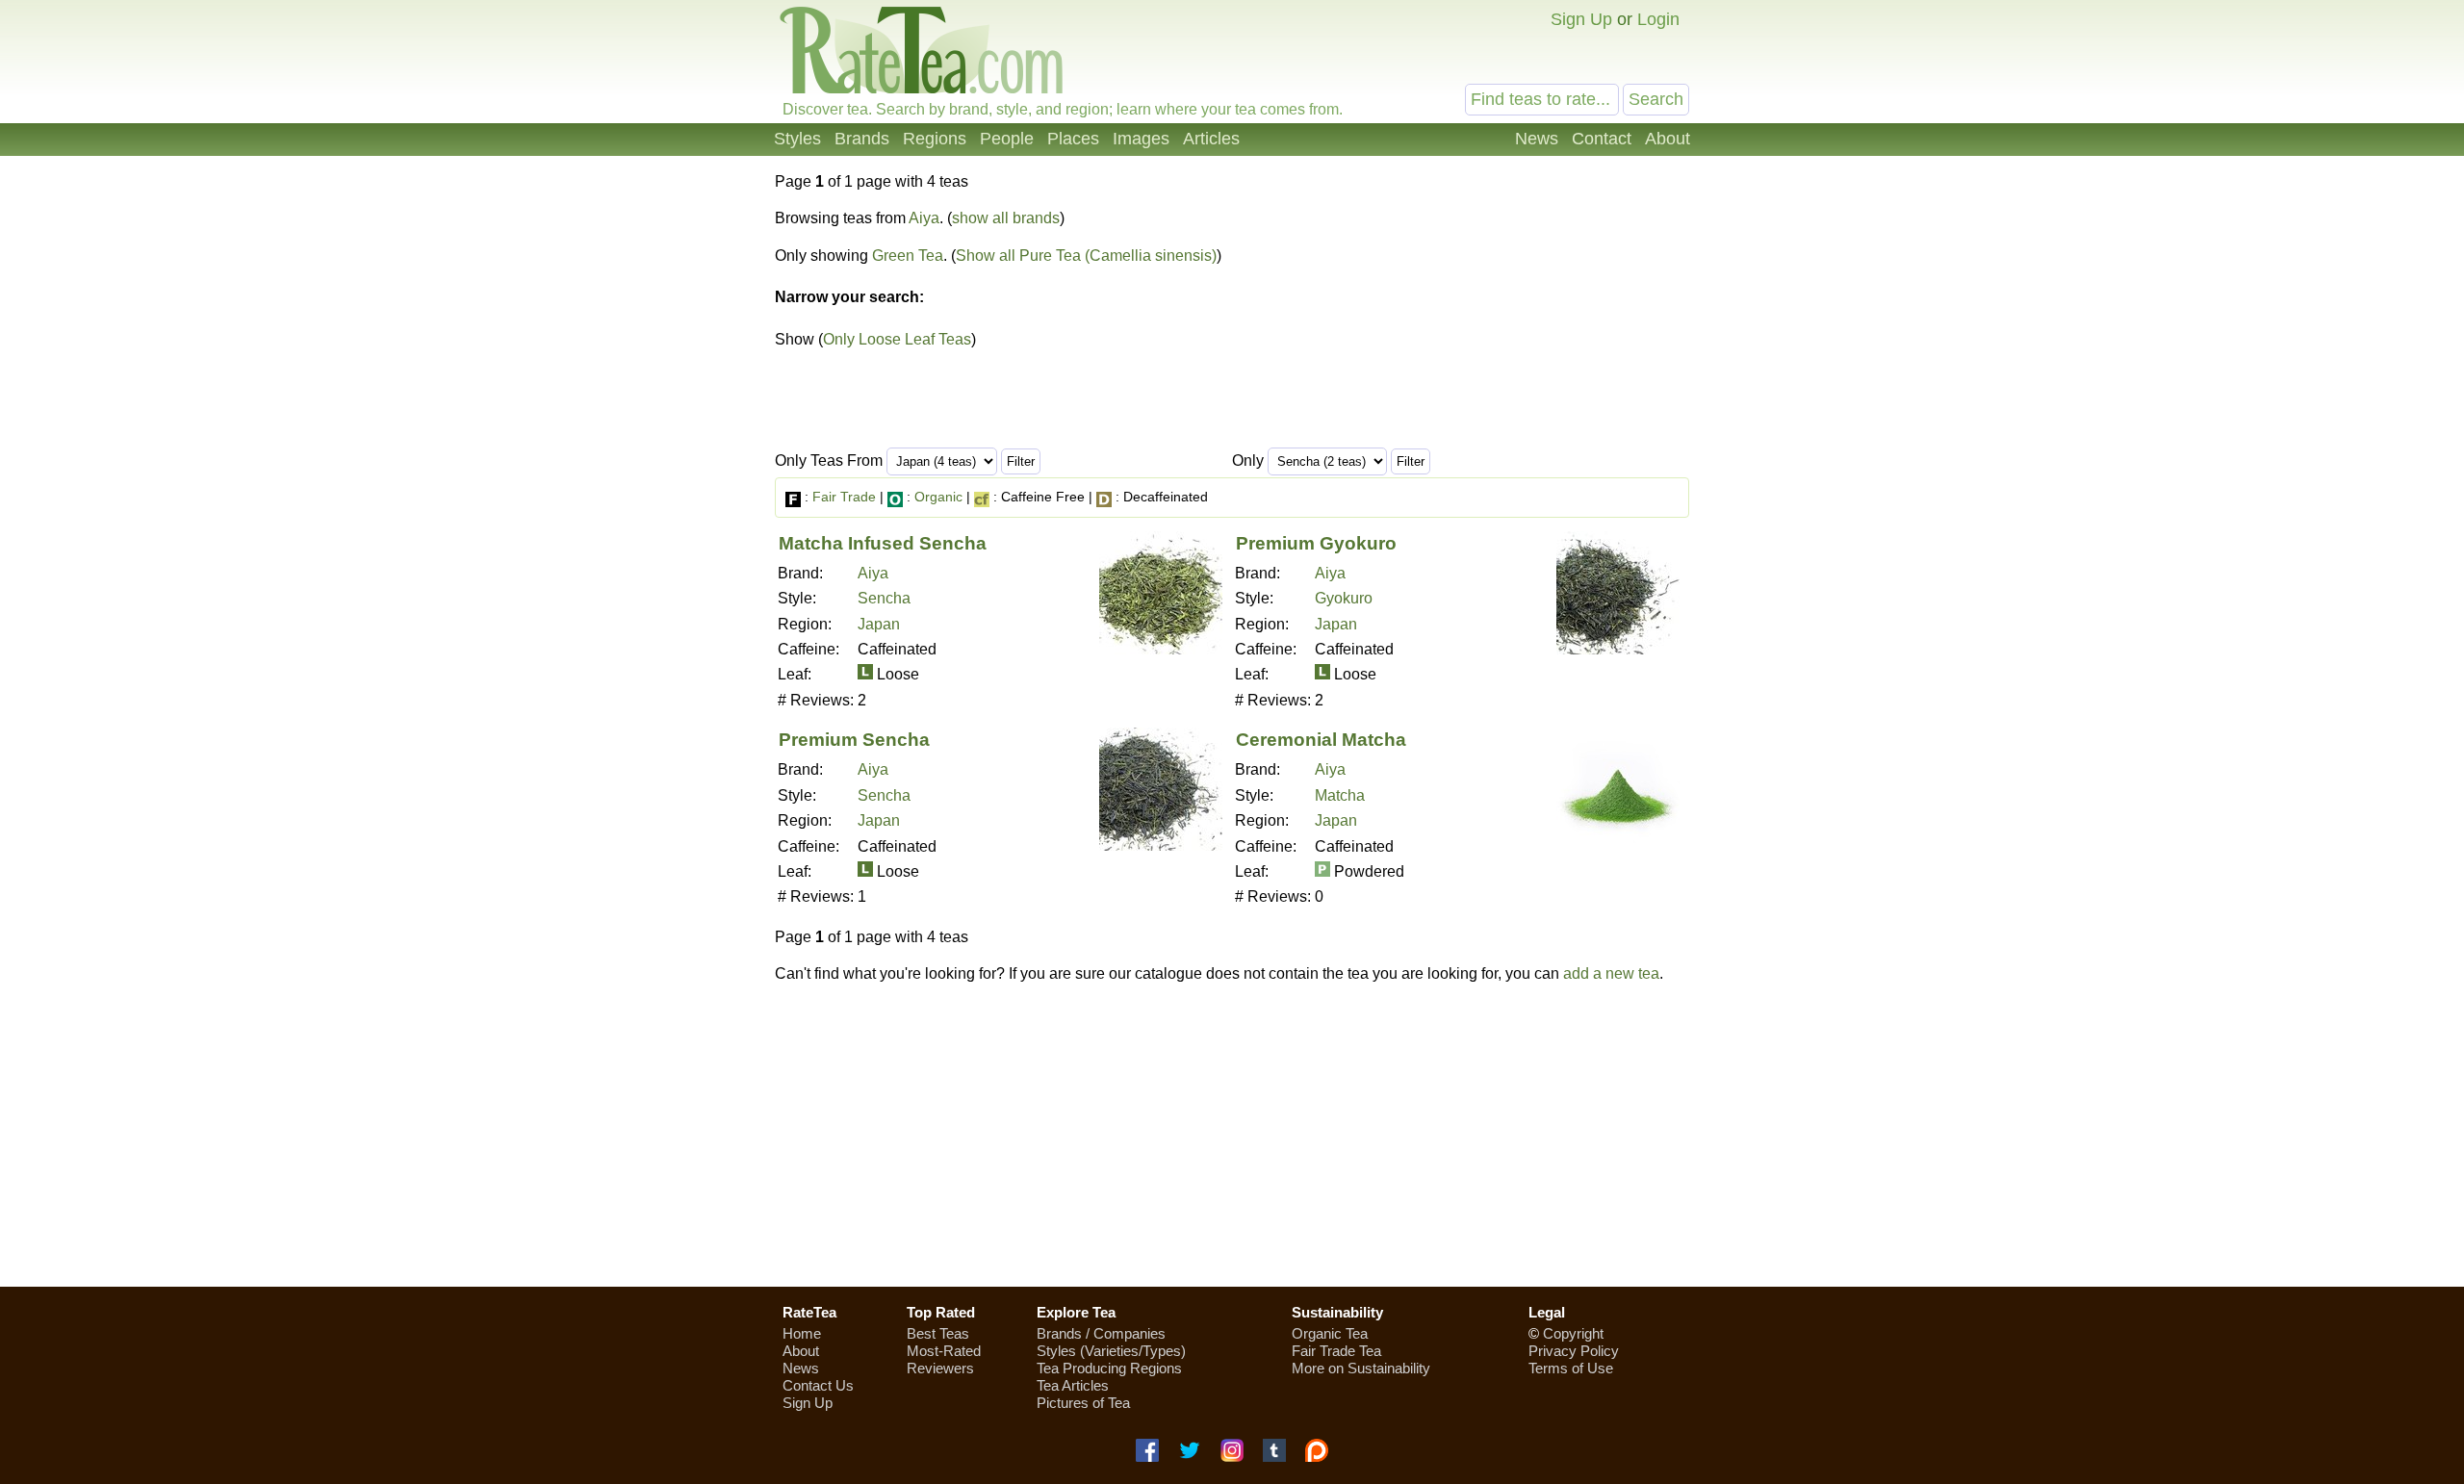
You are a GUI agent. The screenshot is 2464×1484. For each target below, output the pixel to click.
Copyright (1573, 1333)
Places (1073, 139)
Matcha (1340, 795)
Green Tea (908, 256)
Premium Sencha (854, 740)
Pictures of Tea (1083, 1403)
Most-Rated (944, 1351)
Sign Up (1581, 19)
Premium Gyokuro (1316, 543)
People (1007, 139)
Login (1658, 19)
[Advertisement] (1232, 1135)
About (1668, 139)
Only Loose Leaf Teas (897, 339)
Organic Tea (1330, 1333)
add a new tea (1611, 973)
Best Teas (938, 1333)
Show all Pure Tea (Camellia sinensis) (1086, 256)
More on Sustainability (1361, 1368)
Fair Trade (844, 497)
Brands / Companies (1101, 1333)
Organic (938, 497)
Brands (862, 139)
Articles (1211, 139)
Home (802, 1333)
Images (1141, 139)
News (1537, 139)
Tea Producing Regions (1109, 1368)
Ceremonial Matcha (1321, 740)
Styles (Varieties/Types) (1111, 1351)
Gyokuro (1344, 598)
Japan (879, 624)
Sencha (884, 598)
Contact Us (818, 1385)
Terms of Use (1571, 1368)
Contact (1602, 139)
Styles (797, 139)
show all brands (1006, 218)
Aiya (924, 218)
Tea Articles (1073, 1385)
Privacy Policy (1574, 1351)
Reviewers (940, 1368)
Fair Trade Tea (1336, 1351)
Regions (935, 139)
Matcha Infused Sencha (883, 543)
